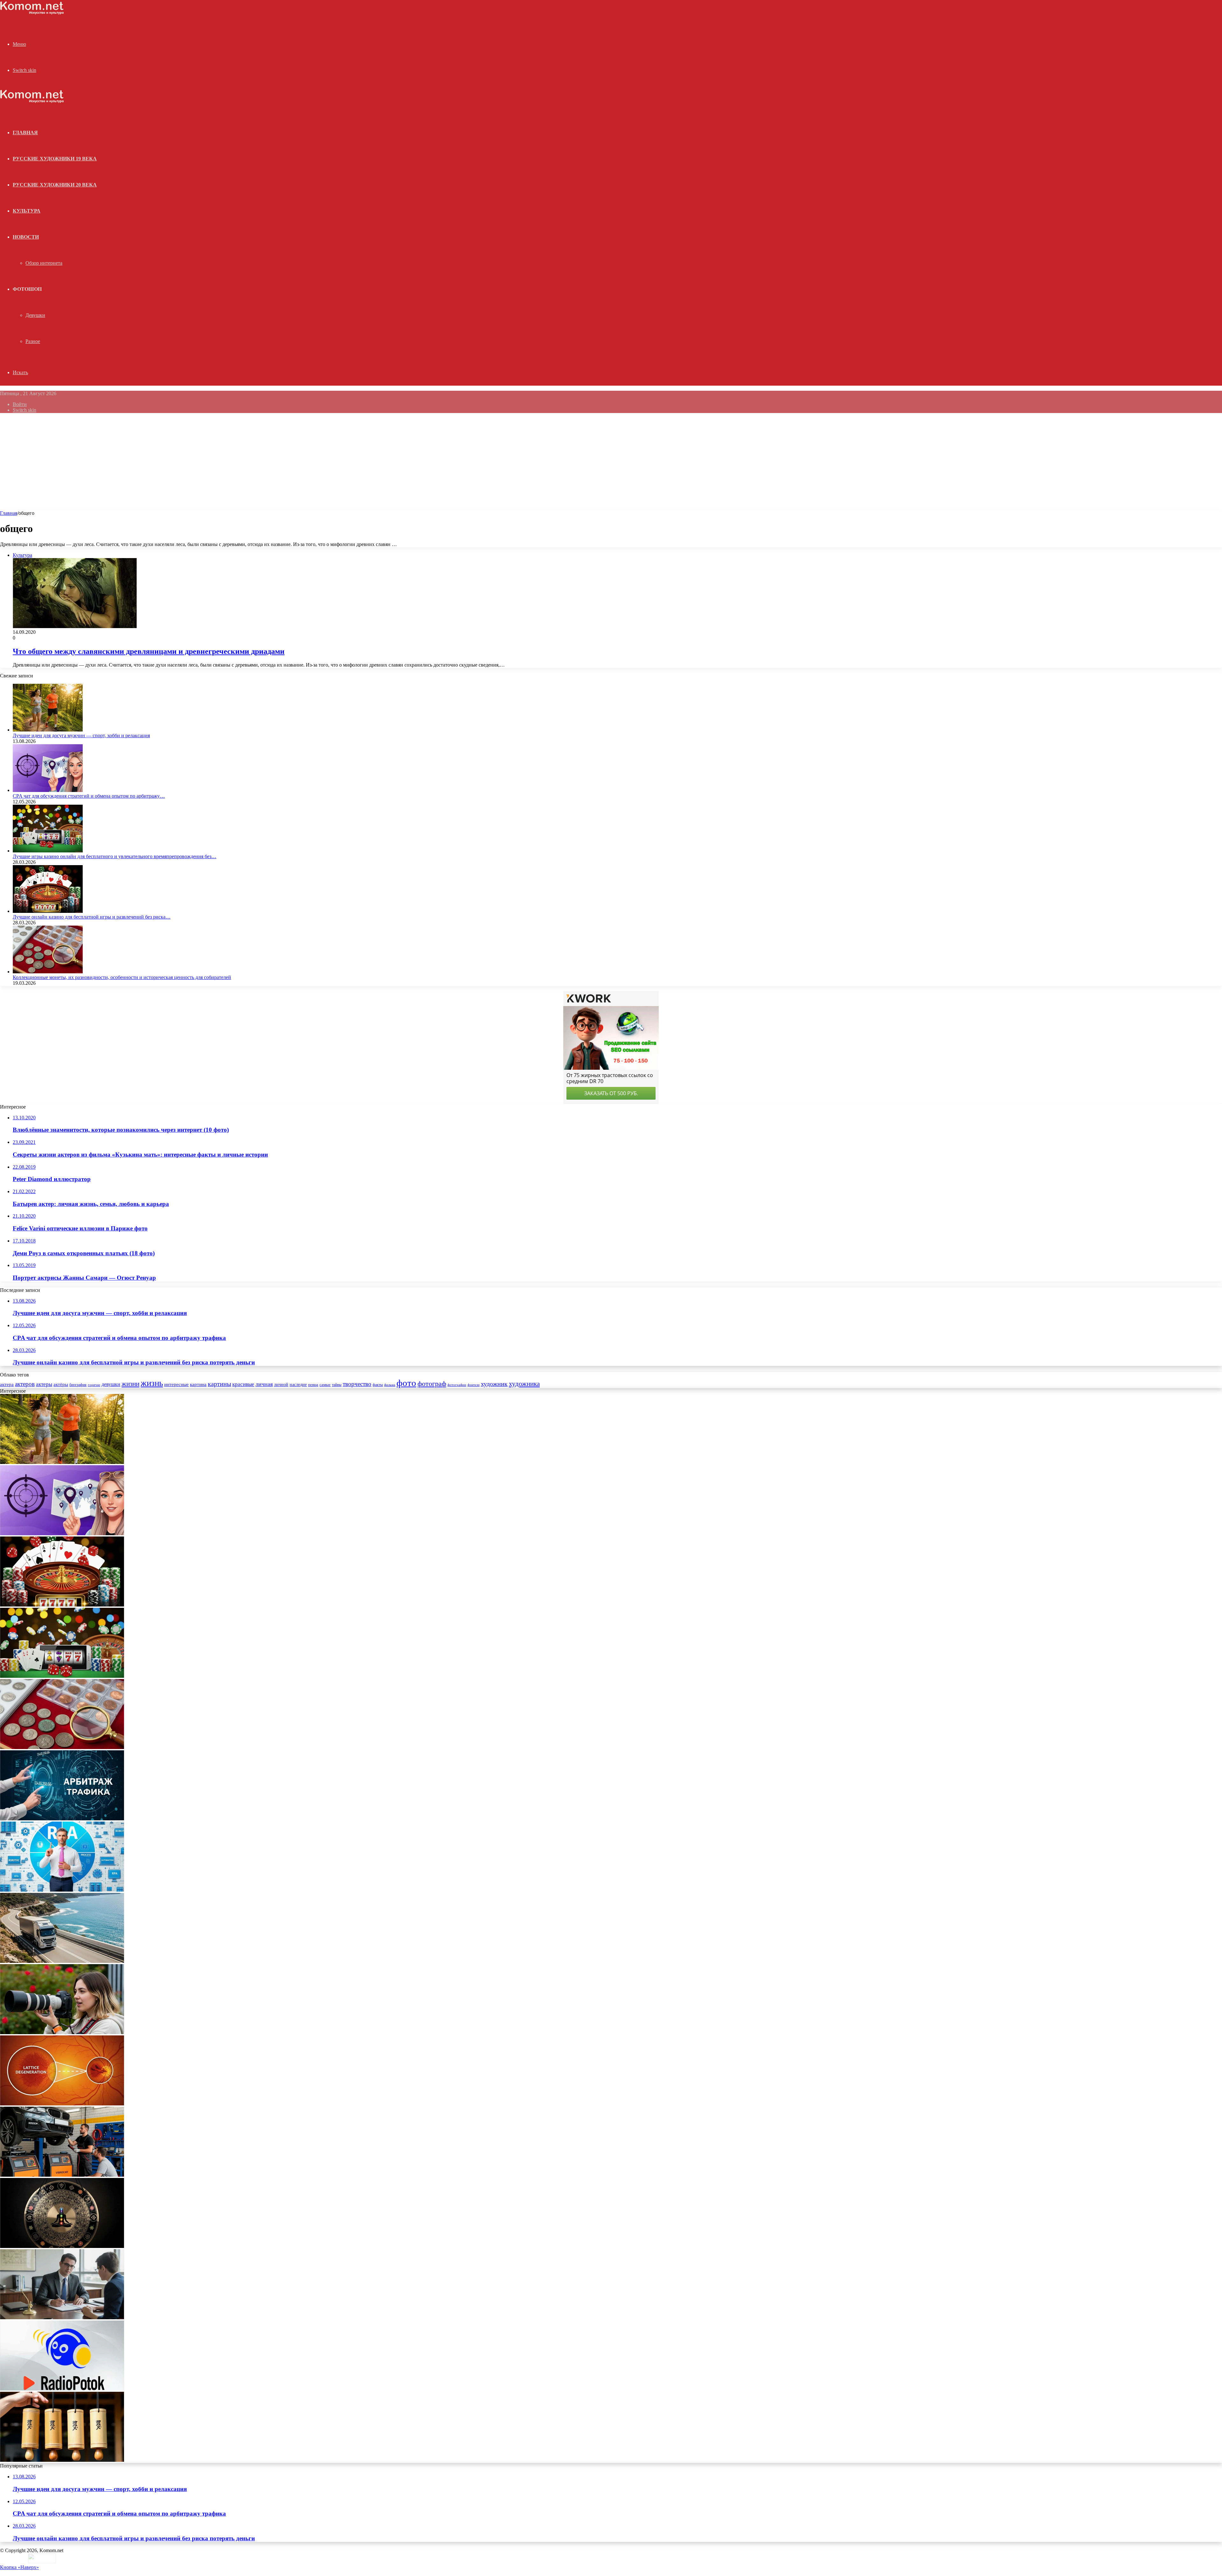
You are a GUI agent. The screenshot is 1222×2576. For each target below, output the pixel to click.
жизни (130, 1384)
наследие (298, 1385)
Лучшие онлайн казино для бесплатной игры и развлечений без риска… (92, 917)
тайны (337, 1385)
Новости (26, 237)
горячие (94, 1385)
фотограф (432, 1384)
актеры (44, 1384)
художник (494, 1384)
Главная (9, 513)
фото (406, 1383)
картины (219, 1384)
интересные (176, 1384)
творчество (357, 1384)
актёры (61, 1384)
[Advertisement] (611, 463)
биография (78, 1385)
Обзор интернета (44, 263)
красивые (243, 1384)
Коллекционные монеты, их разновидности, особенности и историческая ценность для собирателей (122, 977)
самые (325, 1385)
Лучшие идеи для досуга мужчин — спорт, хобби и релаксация (81, 735)
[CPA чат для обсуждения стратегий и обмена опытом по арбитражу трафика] (48, 790)
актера (7, 1384)
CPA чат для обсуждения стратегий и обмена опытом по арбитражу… (89, 796)
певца (313, 1385)
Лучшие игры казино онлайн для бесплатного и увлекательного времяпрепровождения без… (115, 856)
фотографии (457, 1385)
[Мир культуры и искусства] (32, 13)
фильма (390, 1385)
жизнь (152, 1383)
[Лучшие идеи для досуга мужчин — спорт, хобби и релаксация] (48, 730)
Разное (33, 341)
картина (198, 1384)
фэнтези (474, 1385)
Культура (27, 211)
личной (281, 1385)
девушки (111, 1384)
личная (264, 1384)
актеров (25, 1384)
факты (378, 1385)
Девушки (35, 315)
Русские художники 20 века (55, 185)
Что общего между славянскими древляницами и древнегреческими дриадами (149, 651)
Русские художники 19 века (55, 159)
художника (524, 1384)
